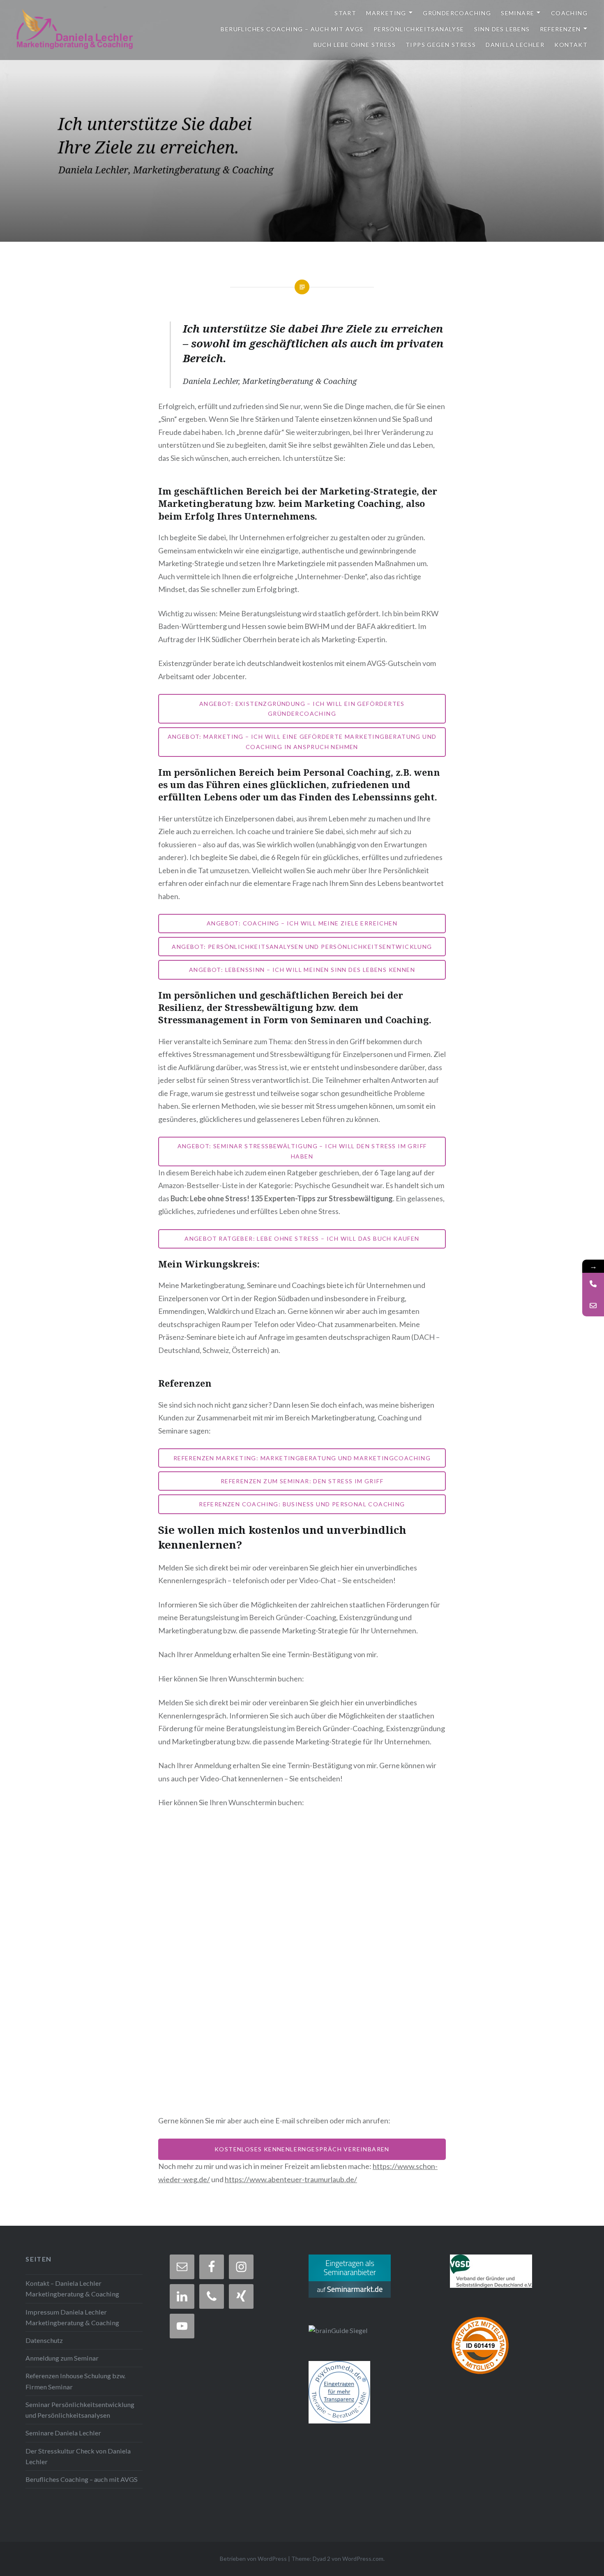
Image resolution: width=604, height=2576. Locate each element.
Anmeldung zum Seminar (62, 2358)
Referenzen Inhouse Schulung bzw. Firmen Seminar (75, 2381)
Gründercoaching (457, 13)
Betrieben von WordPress (253, 2559)
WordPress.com (363, 2559)
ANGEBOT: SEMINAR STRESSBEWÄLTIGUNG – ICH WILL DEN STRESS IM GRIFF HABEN (302, 1151)
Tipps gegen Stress (441, 45)
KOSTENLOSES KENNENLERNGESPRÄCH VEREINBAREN (302, 2149)
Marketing (386, 13)
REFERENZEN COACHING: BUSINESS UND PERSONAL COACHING (302, 1504)
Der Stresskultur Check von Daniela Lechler (78, 2456)
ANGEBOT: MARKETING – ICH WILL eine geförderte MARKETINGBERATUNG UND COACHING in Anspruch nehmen (302, 742)
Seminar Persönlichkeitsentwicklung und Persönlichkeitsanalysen (80, 2410)
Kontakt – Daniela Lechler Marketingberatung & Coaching (72, 2288)
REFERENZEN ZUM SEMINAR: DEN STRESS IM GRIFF (302, 1481)
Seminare (518, 13)
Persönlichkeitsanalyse (419, 29)
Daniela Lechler (515, 45)
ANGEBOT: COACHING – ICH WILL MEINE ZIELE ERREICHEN (302, 923)
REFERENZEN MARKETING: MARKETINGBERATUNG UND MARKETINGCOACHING (302, 1458)
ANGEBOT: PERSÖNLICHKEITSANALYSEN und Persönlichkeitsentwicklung (302, 947)
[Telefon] (593, 1284)
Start (345, 13)
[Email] (593, 1305)
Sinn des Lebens (502, 29)
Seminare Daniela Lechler (63, 2433)
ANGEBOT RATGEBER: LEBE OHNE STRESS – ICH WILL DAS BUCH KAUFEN (302, 1238)
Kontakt (571, 45)
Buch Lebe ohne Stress (355, 45)
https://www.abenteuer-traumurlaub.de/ (291, 2179)
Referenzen (560, 29)
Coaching (569, 13)
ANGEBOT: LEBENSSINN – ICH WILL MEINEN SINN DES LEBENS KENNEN (302, 970)
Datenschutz (44, 2340)
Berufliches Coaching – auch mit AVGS (292, 29)
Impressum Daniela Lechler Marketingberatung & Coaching (72, 2317)
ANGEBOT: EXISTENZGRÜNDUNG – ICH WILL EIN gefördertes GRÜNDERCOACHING (302, 709)
